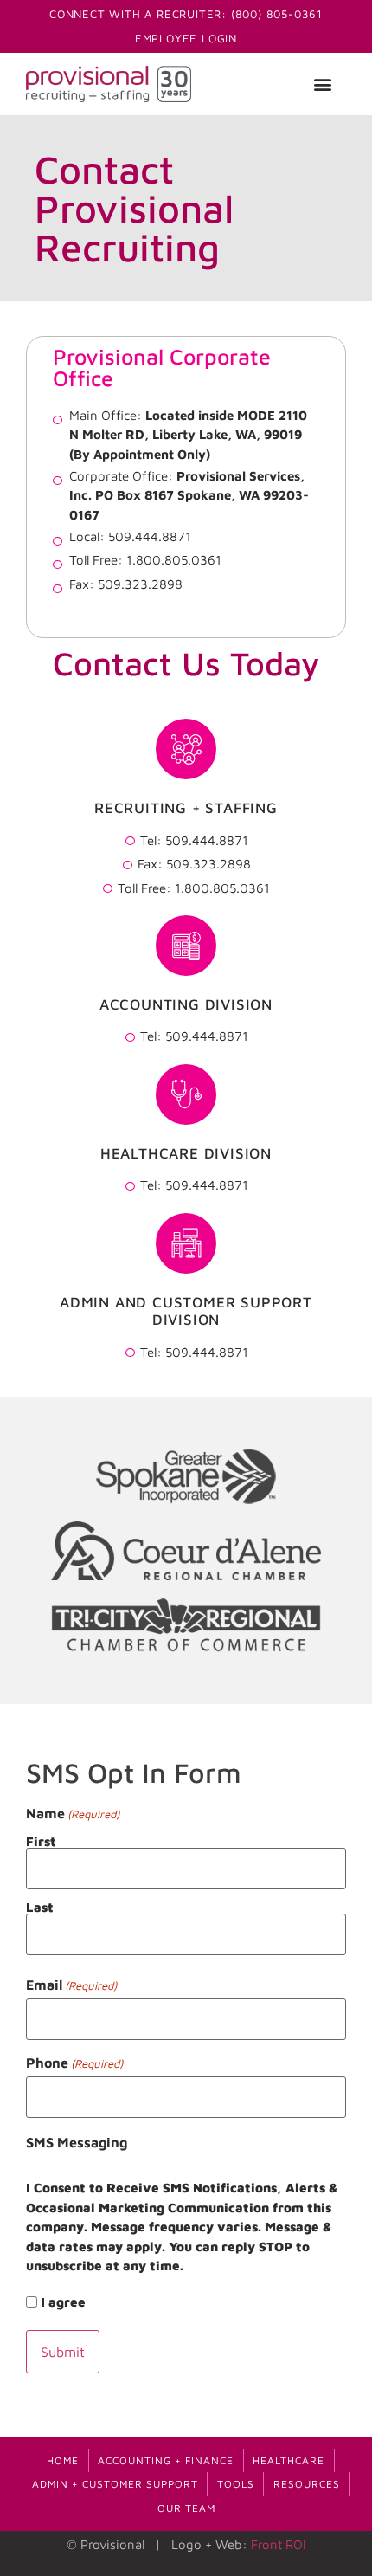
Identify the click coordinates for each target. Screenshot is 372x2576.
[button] (322, 84)
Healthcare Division (186, 1153)
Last (40, 1907)
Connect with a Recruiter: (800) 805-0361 (186, 14)
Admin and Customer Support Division (186, 1311)
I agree (63, 2302)
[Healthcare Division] (186, 1094)
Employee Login (186, 38)
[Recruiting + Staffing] (186, 749)
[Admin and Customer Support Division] (186, 1243)
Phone (74, 2063)
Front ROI (279, 2544)
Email (71, 1985)
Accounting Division (186, 1004)
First (41, 1841)
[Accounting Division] (186, 946)
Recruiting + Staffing (186, 808)
